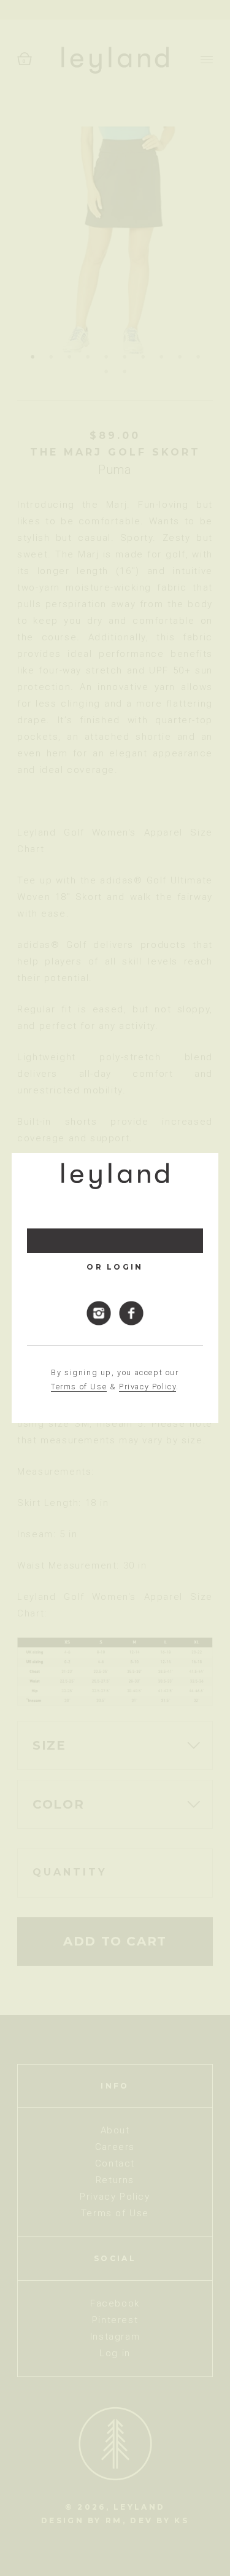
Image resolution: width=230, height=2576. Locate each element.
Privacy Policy (148, 1387)
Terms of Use (79, 1387)
